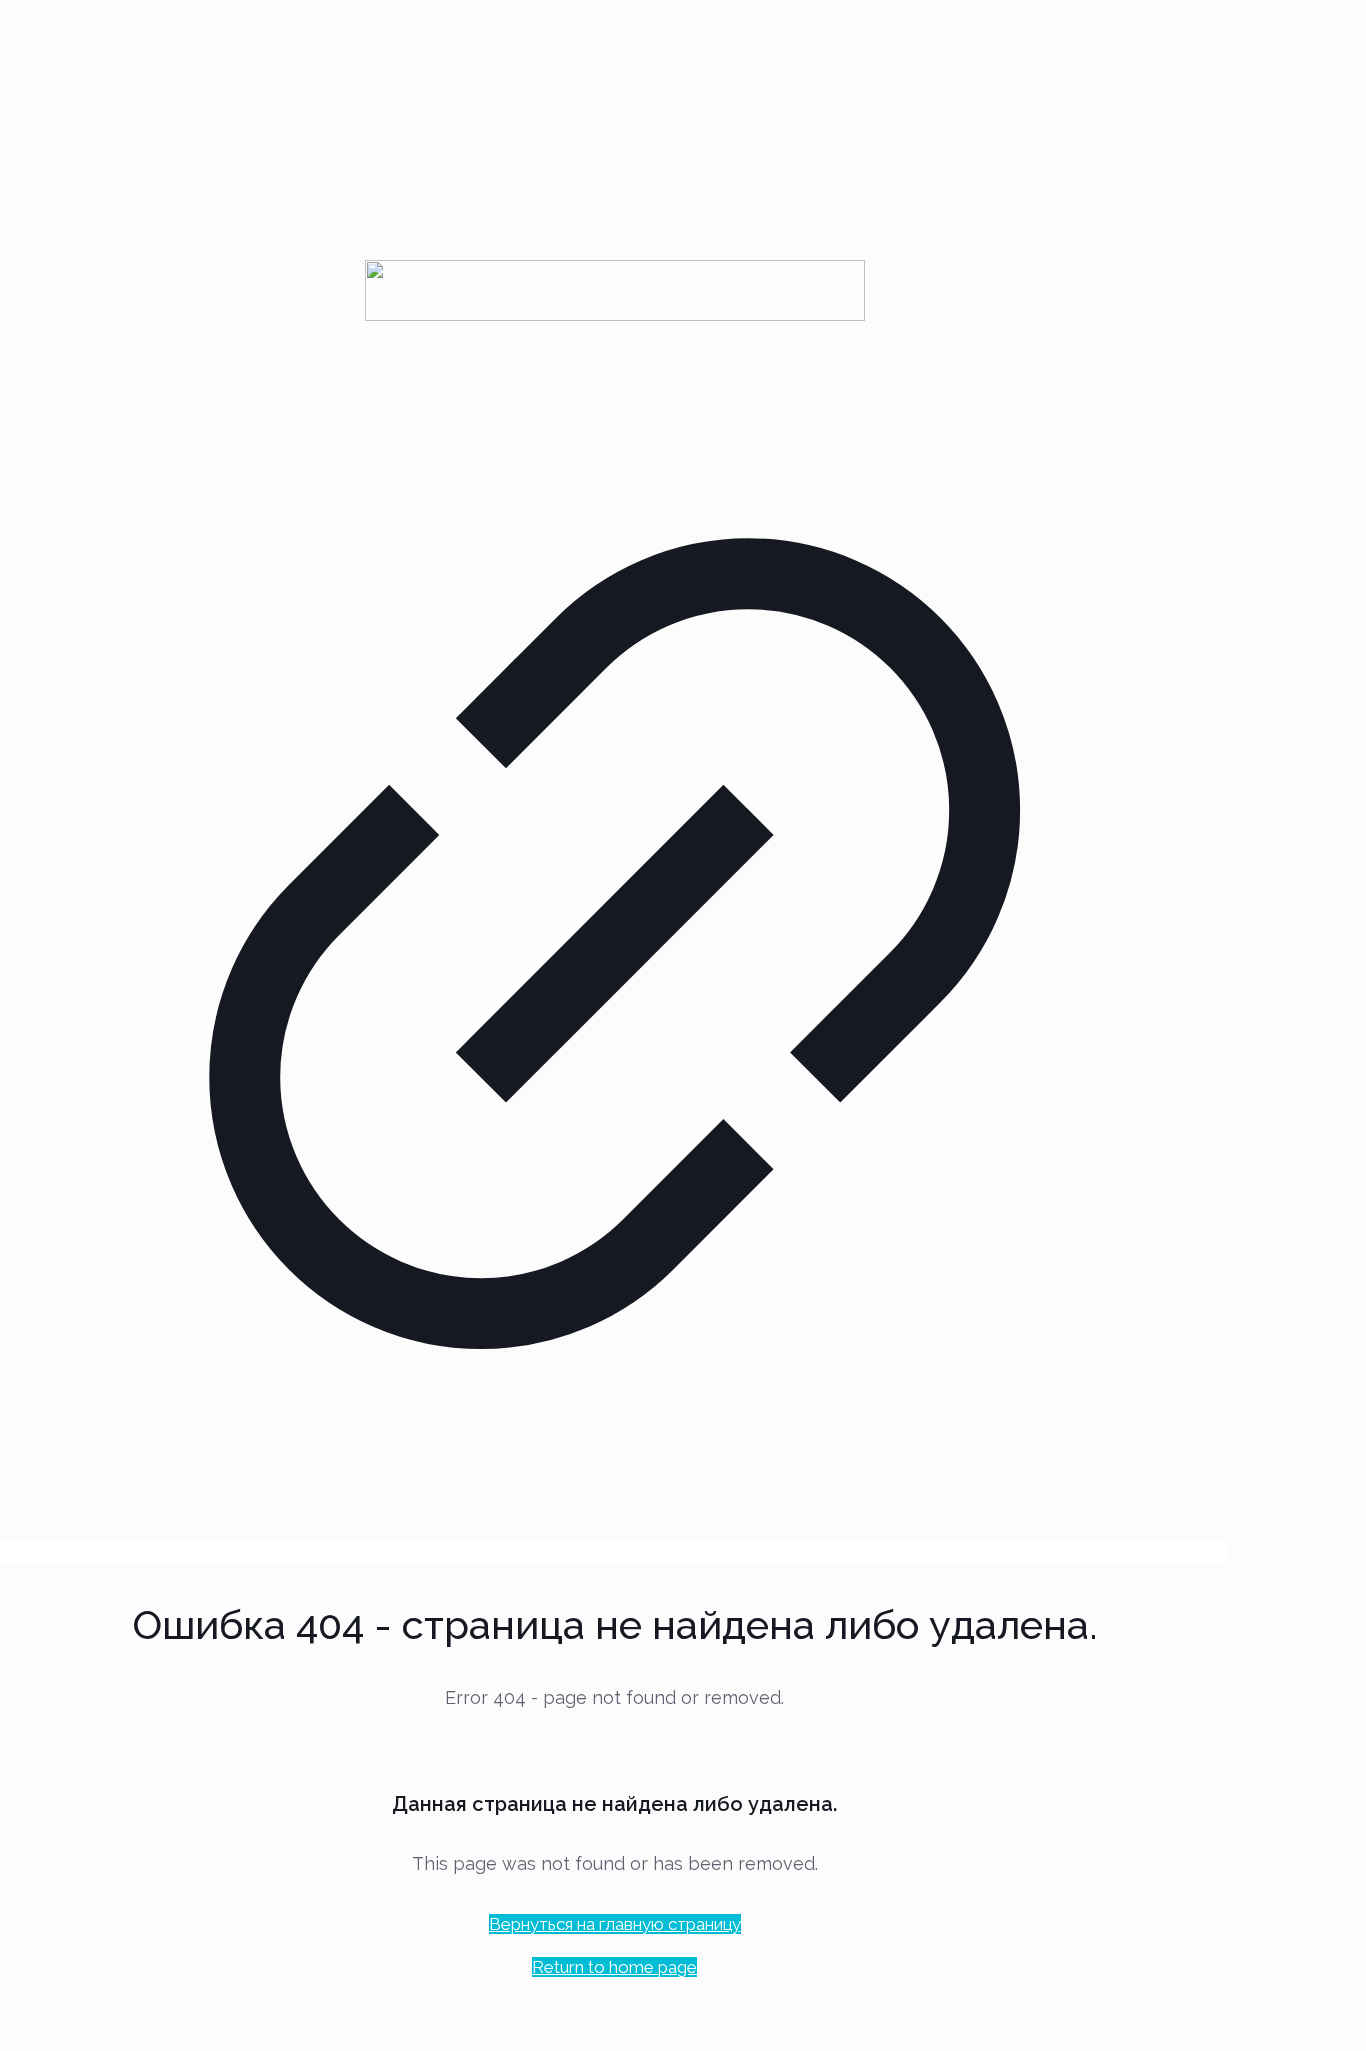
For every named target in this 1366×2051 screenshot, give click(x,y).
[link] (614, 913)
